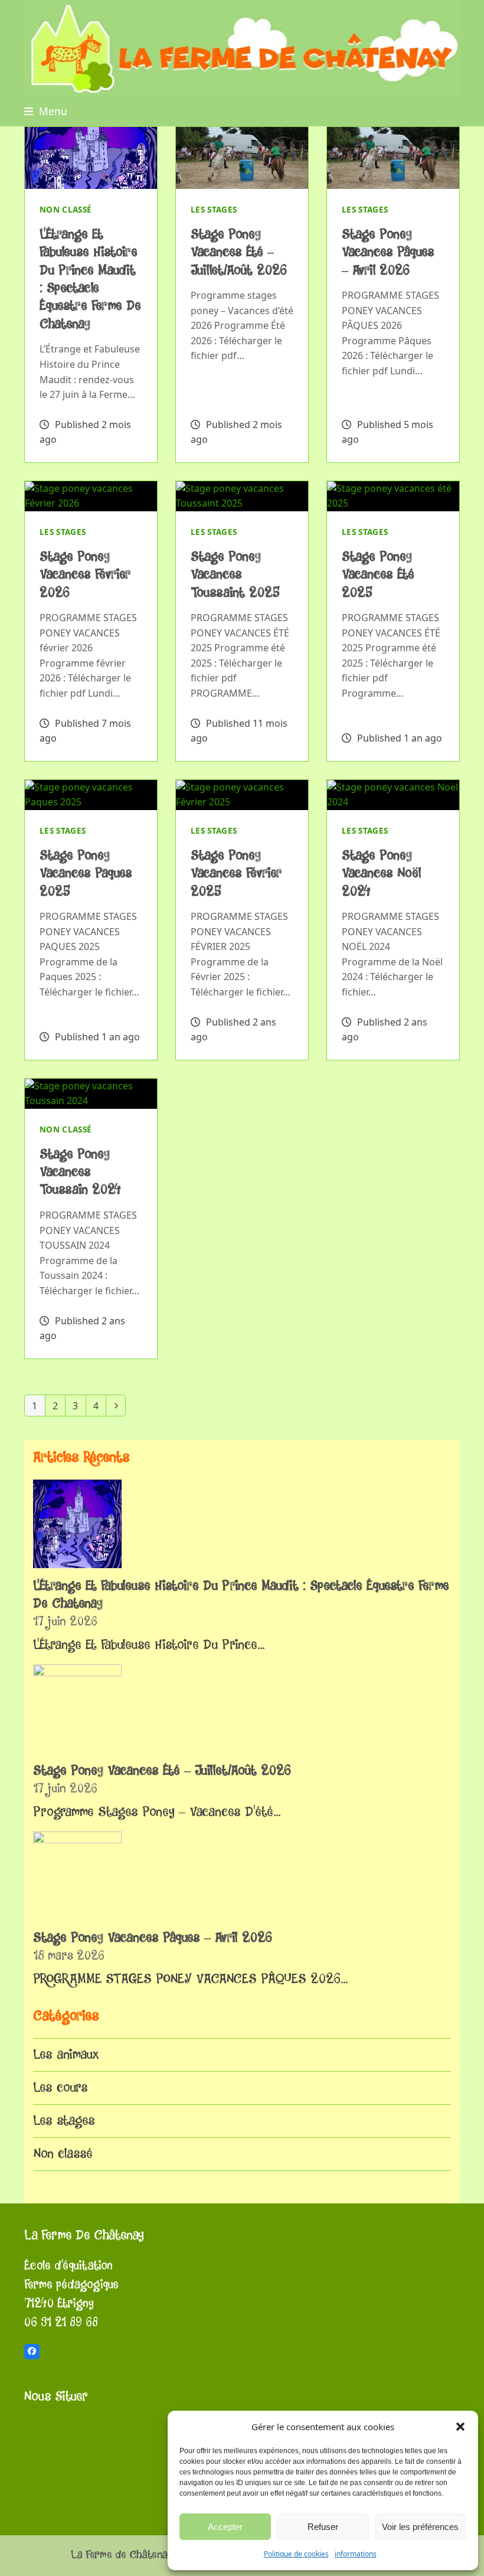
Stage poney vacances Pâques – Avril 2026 (388, 252)
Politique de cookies (296, 2554)
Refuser (323, 2527)
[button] (460, 2427)
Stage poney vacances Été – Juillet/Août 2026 (239, 252)
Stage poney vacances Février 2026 (85, 575)
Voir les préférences (420, 2527)
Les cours (60, 2088)
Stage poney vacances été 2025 (378, 575)
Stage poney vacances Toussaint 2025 (235, 575)
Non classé (66, 210)
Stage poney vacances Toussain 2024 (80, 1172)
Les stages (214, 210)
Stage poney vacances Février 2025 (236, 874)
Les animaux (66, 2055)
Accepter (225, 2527)
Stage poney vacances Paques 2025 (86, 874)
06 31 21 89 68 (61, 2322)
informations (356, 2554)
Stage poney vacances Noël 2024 (381, 874)
